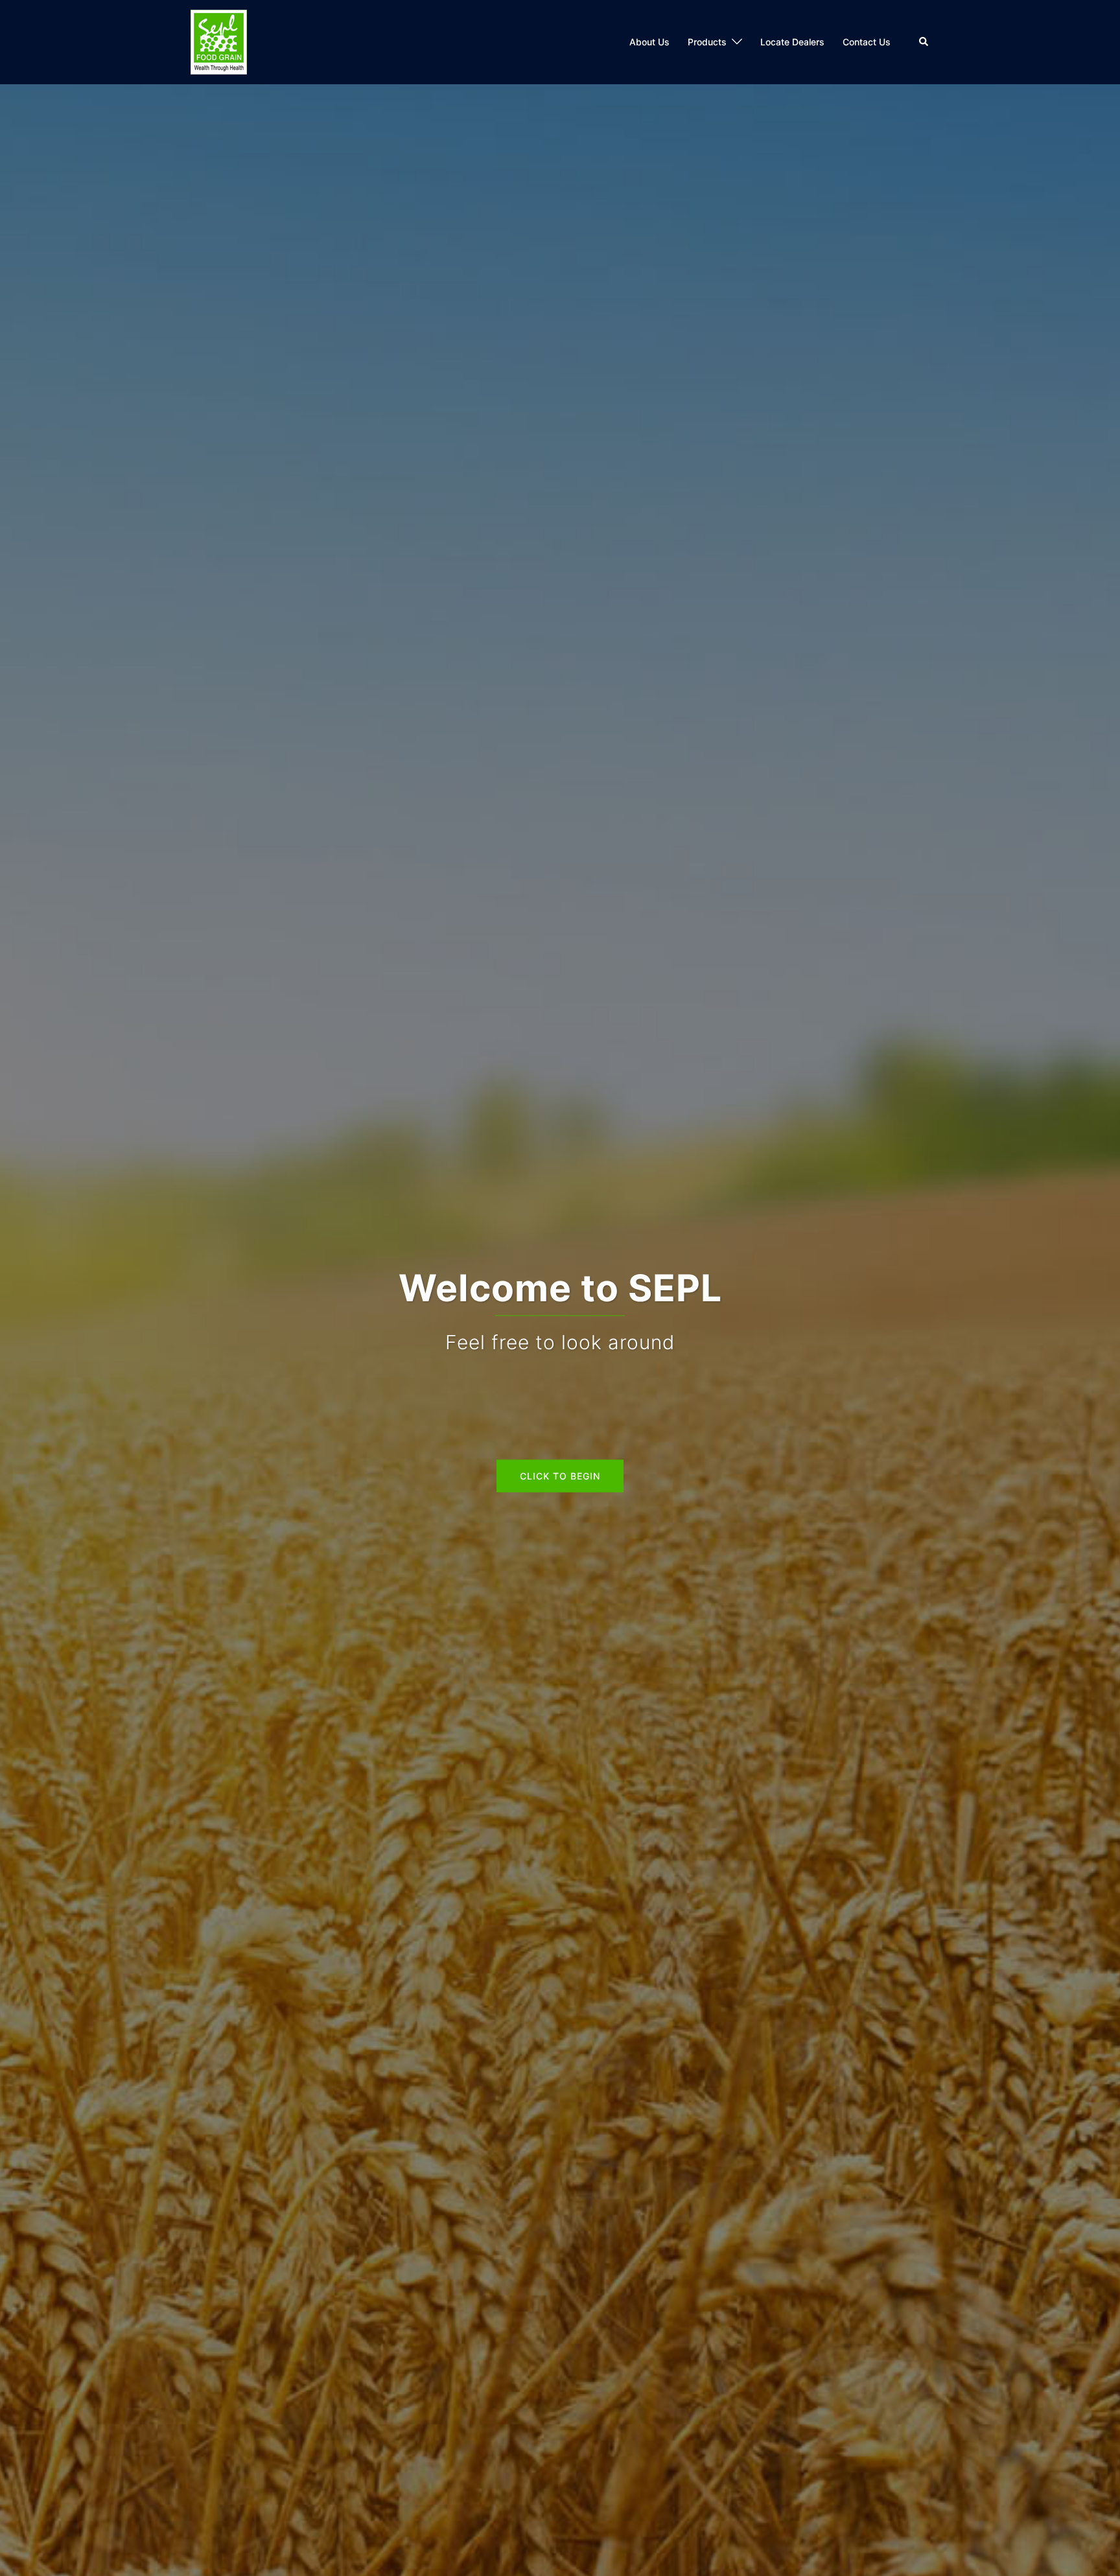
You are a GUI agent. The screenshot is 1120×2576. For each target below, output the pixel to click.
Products (707, 42)
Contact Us (867, 42)
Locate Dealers (792, 42)
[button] (924, 42)
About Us (649, 42)
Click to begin (560, 1476)
